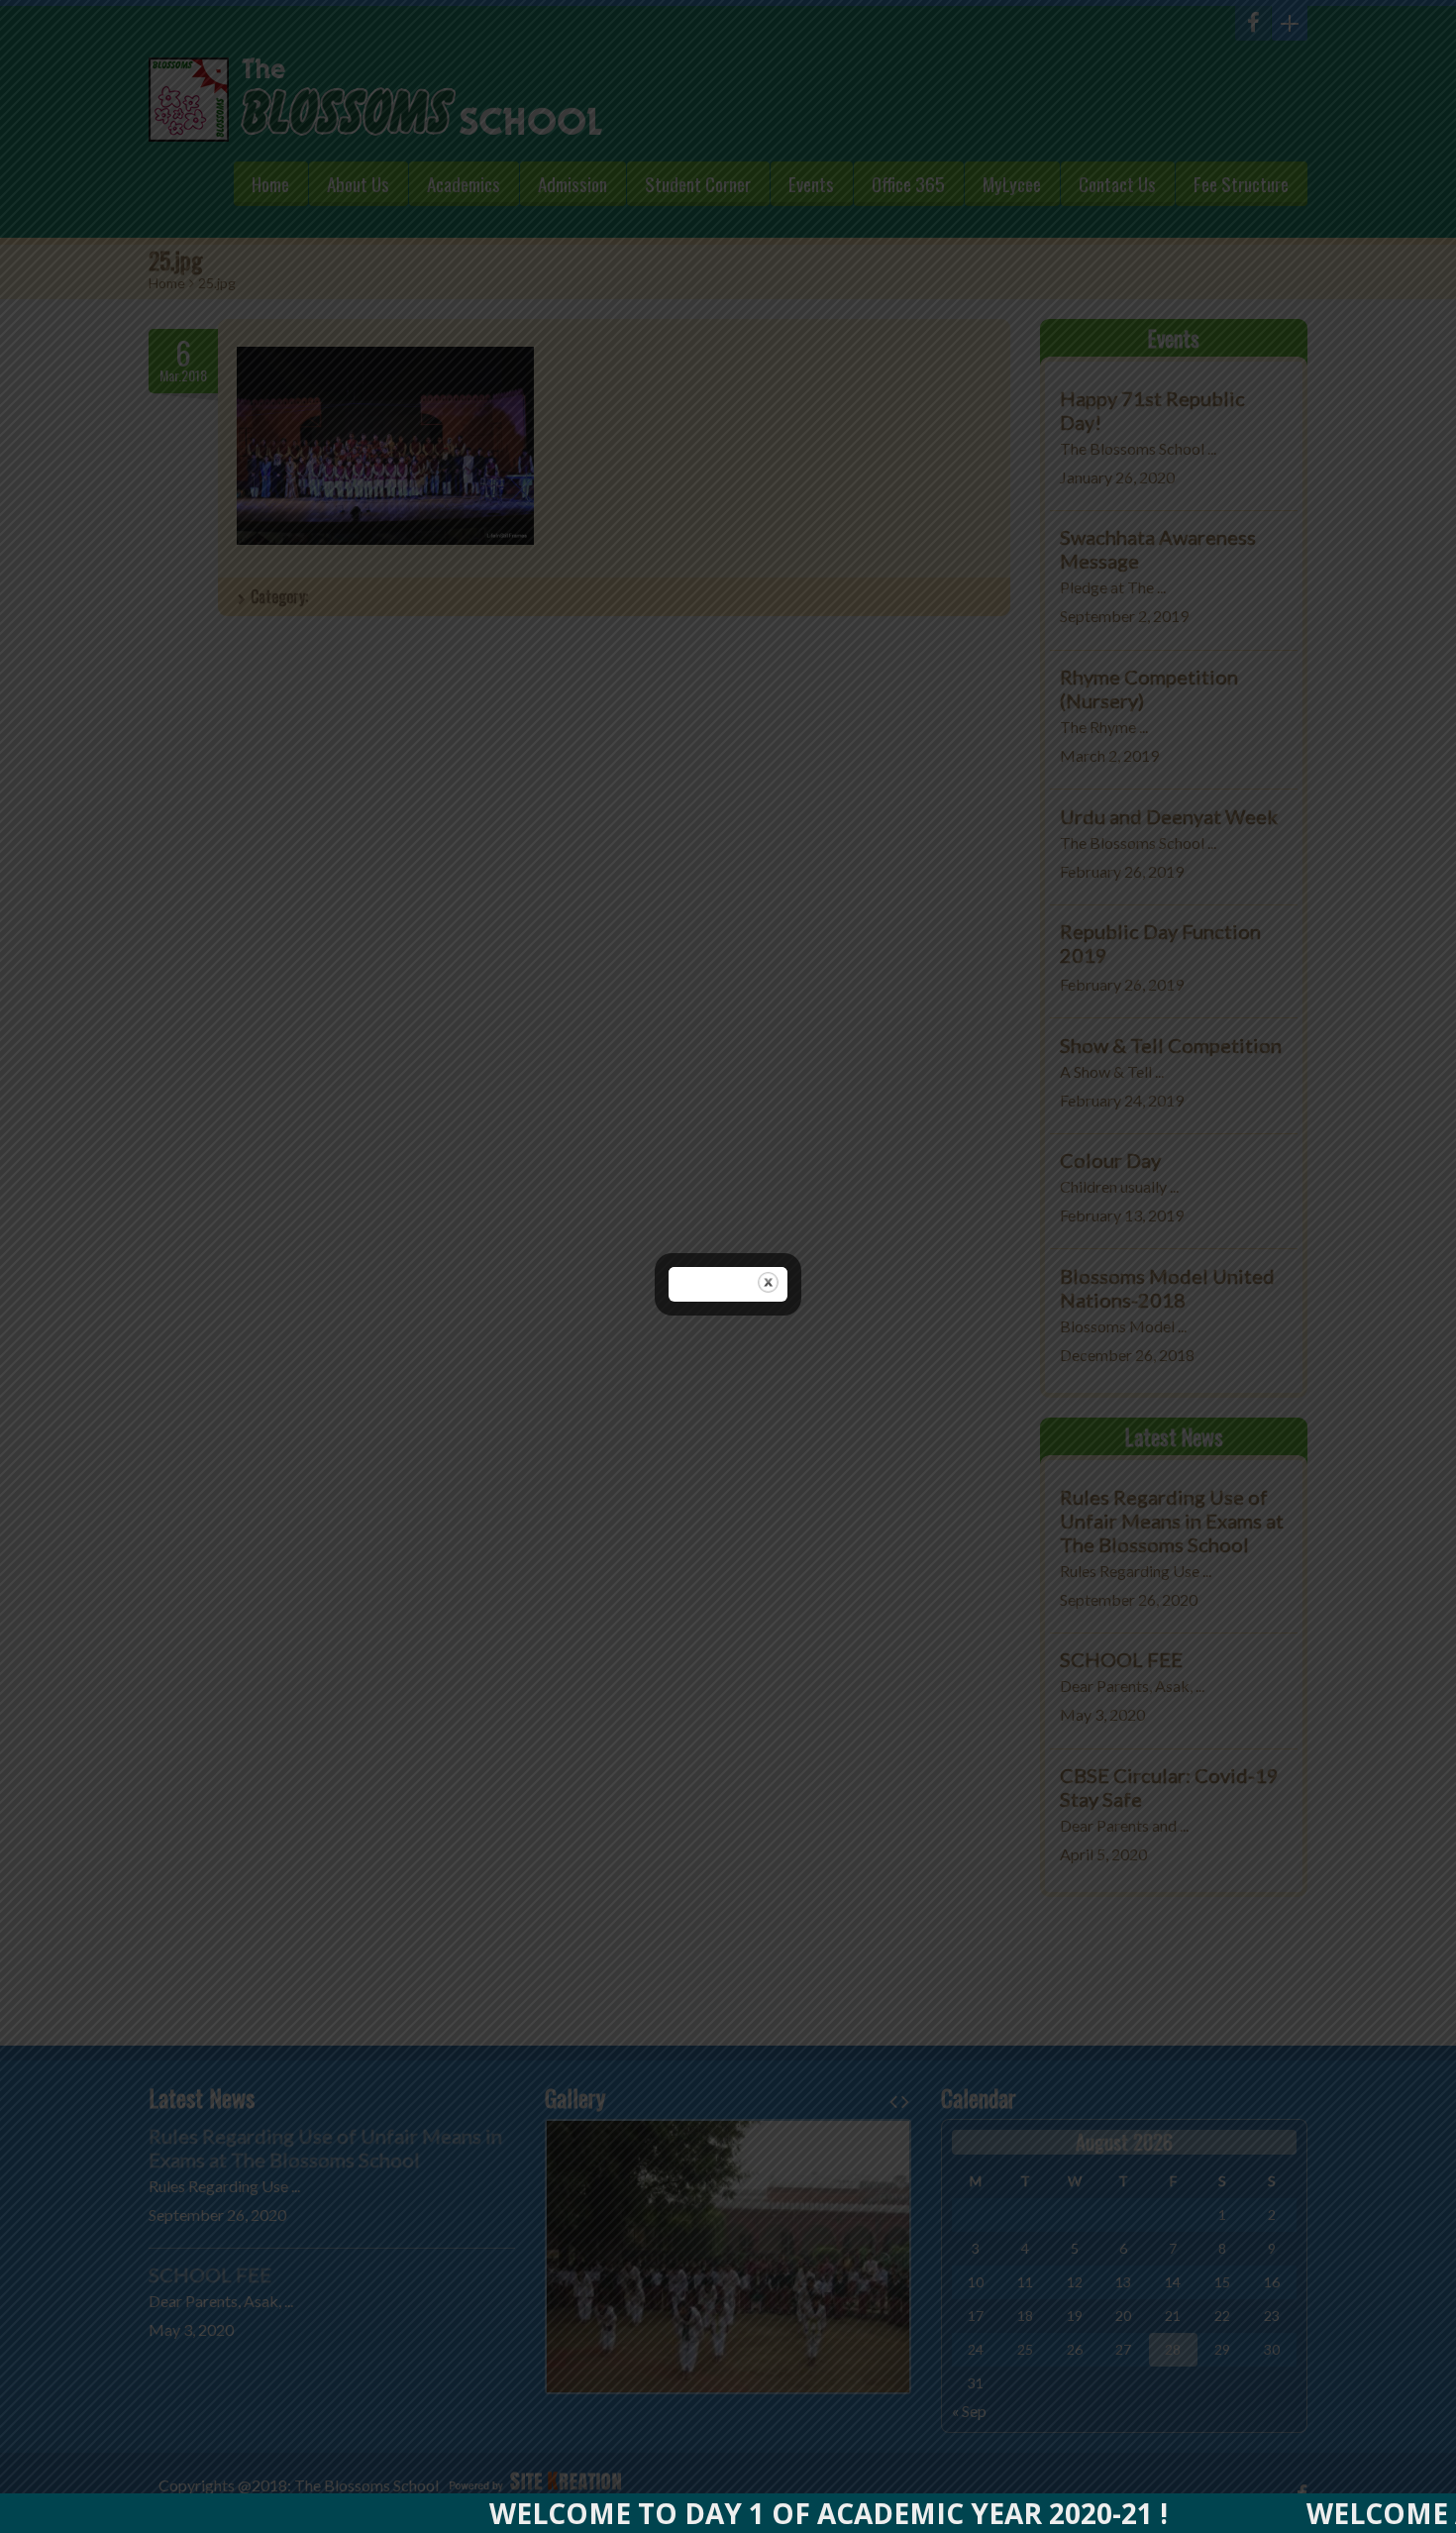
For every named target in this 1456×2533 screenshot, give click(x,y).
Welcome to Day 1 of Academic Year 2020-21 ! (749, 2513)
